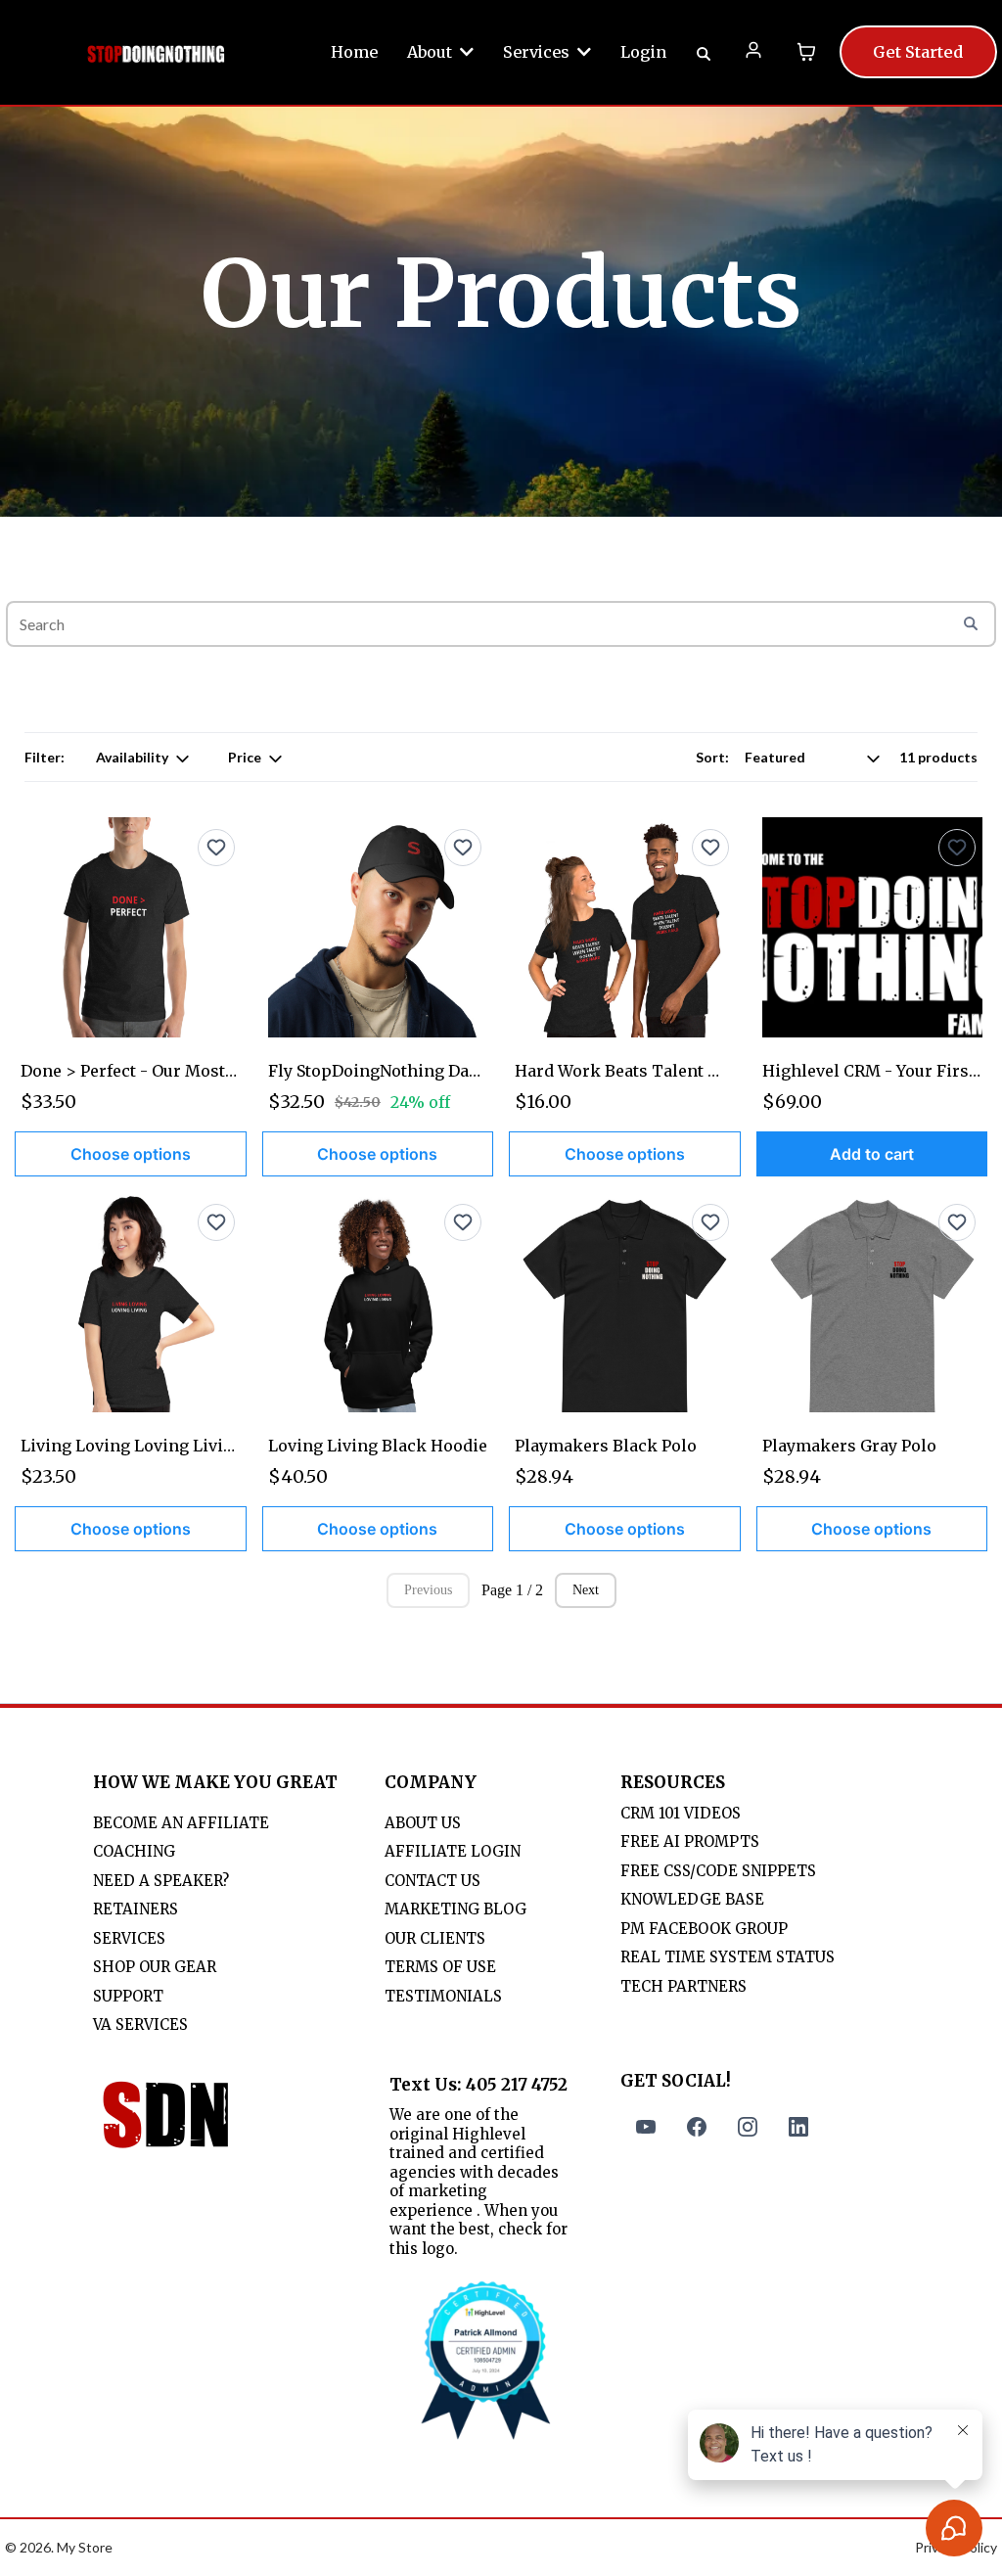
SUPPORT (128, 1996)
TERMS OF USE (440, 1967)
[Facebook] (697, 2127)
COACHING (134, 1851)
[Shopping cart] (806, 52)
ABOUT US (423, 1823)
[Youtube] (646, 2127)
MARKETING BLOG (455, 1909)
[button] (465, 52)
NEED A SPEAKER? (161, 1881)
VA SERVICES (140, 2024)
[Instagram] (748, 2127)
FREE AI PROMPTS (690, 1841)
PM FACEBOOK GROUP (704, 1929)
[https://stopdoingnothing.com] (156, 52)
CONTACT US (433, 1881)
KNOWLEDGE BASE (692, 1899)
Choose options (131, 1154)
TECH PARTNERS (683, 1986)
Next (586, 1590)
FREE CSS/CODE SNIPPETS (718, 1871)
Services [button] (538, 52)
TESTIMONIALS (443, 1996)
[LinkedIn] (798, 2127)
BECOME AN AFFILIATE (181, 1823)
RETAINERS (136, 1909)
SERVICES (129, 1938)
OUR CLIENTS (435, 1938)
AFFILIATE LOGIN (453, 1851)
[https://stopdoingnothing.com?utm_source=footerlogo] (234, 2118)
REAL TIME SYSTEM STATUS (728, 1957)
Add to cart (872, 1154)
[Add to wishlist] (216, 848)
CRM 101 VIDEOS (681, 1813)
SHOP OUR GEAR (155, 1967)
